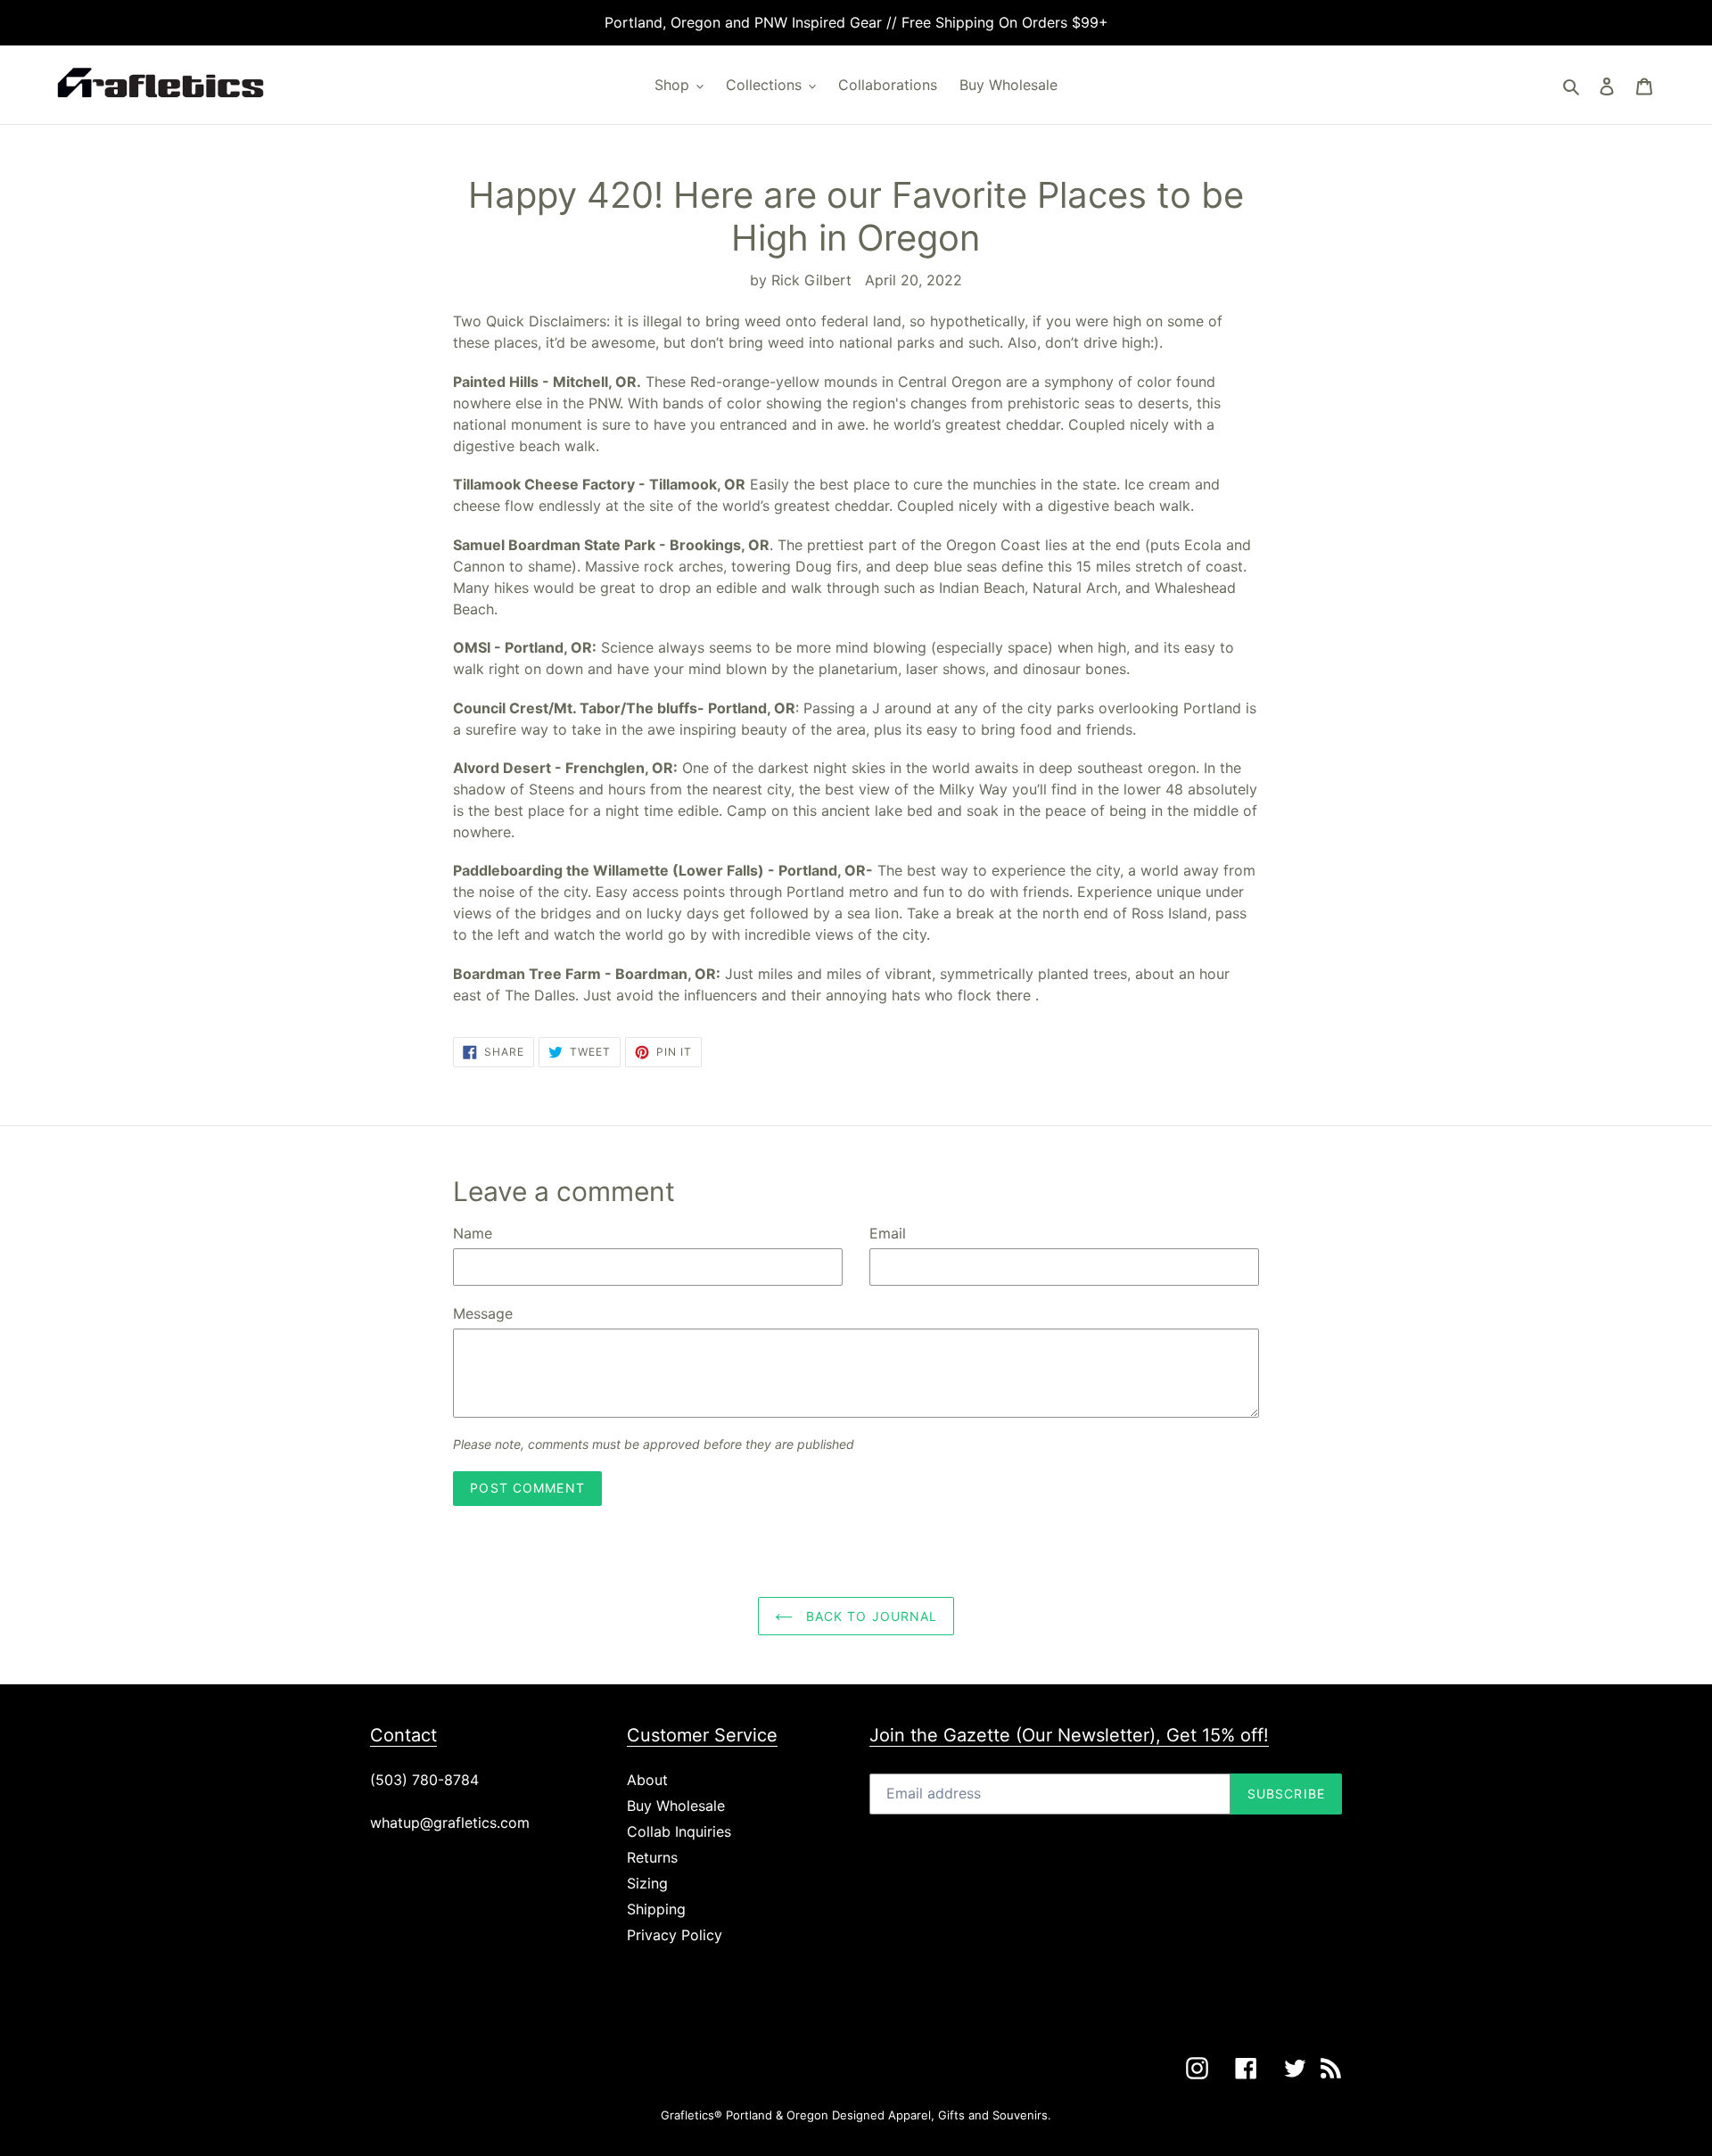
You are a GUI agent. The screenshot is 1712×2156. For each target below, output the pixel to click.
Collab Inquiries (679, 1831)
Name (473, 1233)
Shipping (656, 1909)
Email (888, 1233)
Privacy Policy (675, 1935)
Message (483, 1313)
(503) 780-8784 (424, 1780)
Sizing (647, 1883)
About (647, 1780)
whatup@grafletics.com (450, 1823)
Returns (652, 1857)
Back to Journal (870, 1616)
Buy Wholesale (676, 1806)
